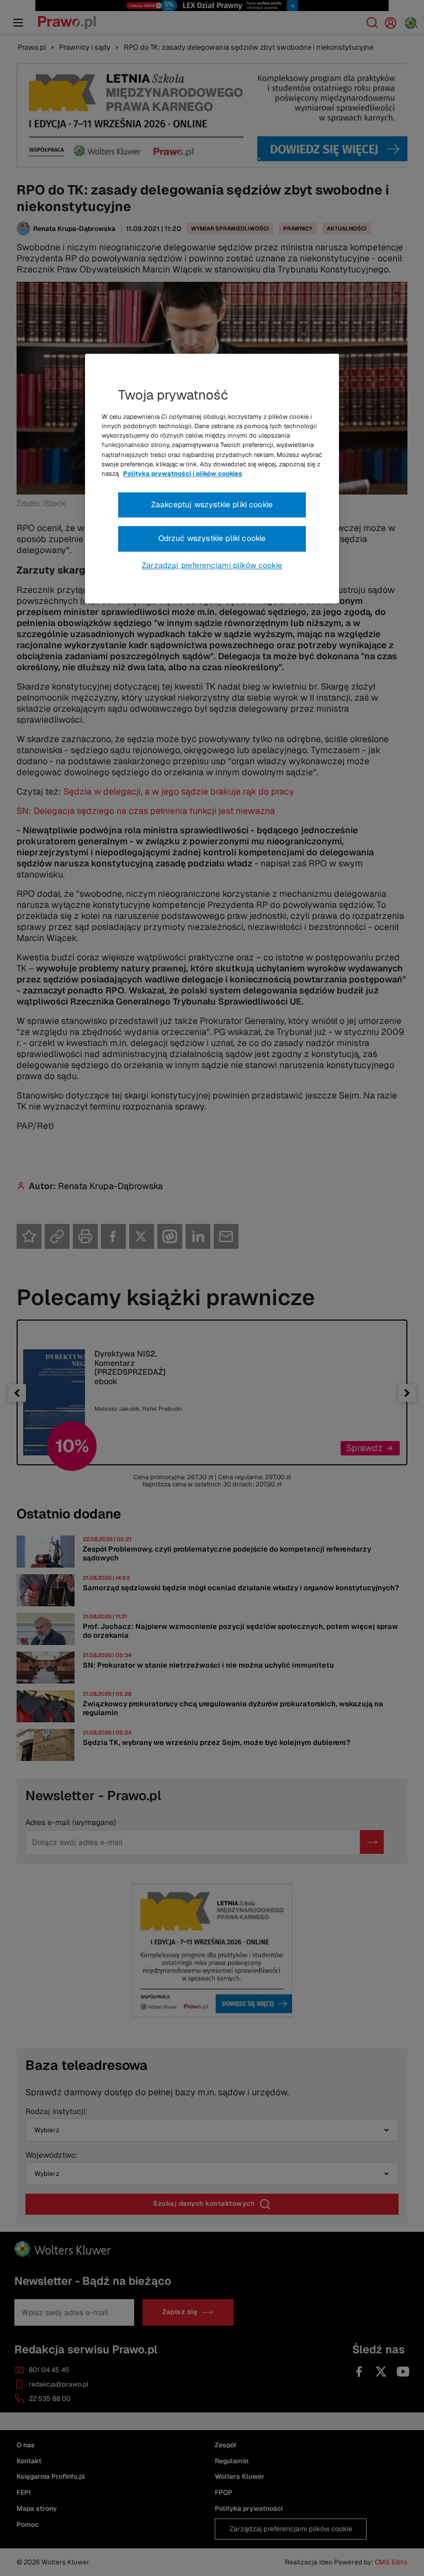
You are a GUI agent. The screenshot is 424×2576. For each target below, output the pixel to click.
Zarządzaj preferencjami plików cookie (212, 565)
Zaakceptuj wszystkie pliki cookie (212, 504)
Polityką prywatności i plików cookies (183, 474)
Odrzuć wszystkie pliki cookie (212, 539)
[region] (212, 479)
